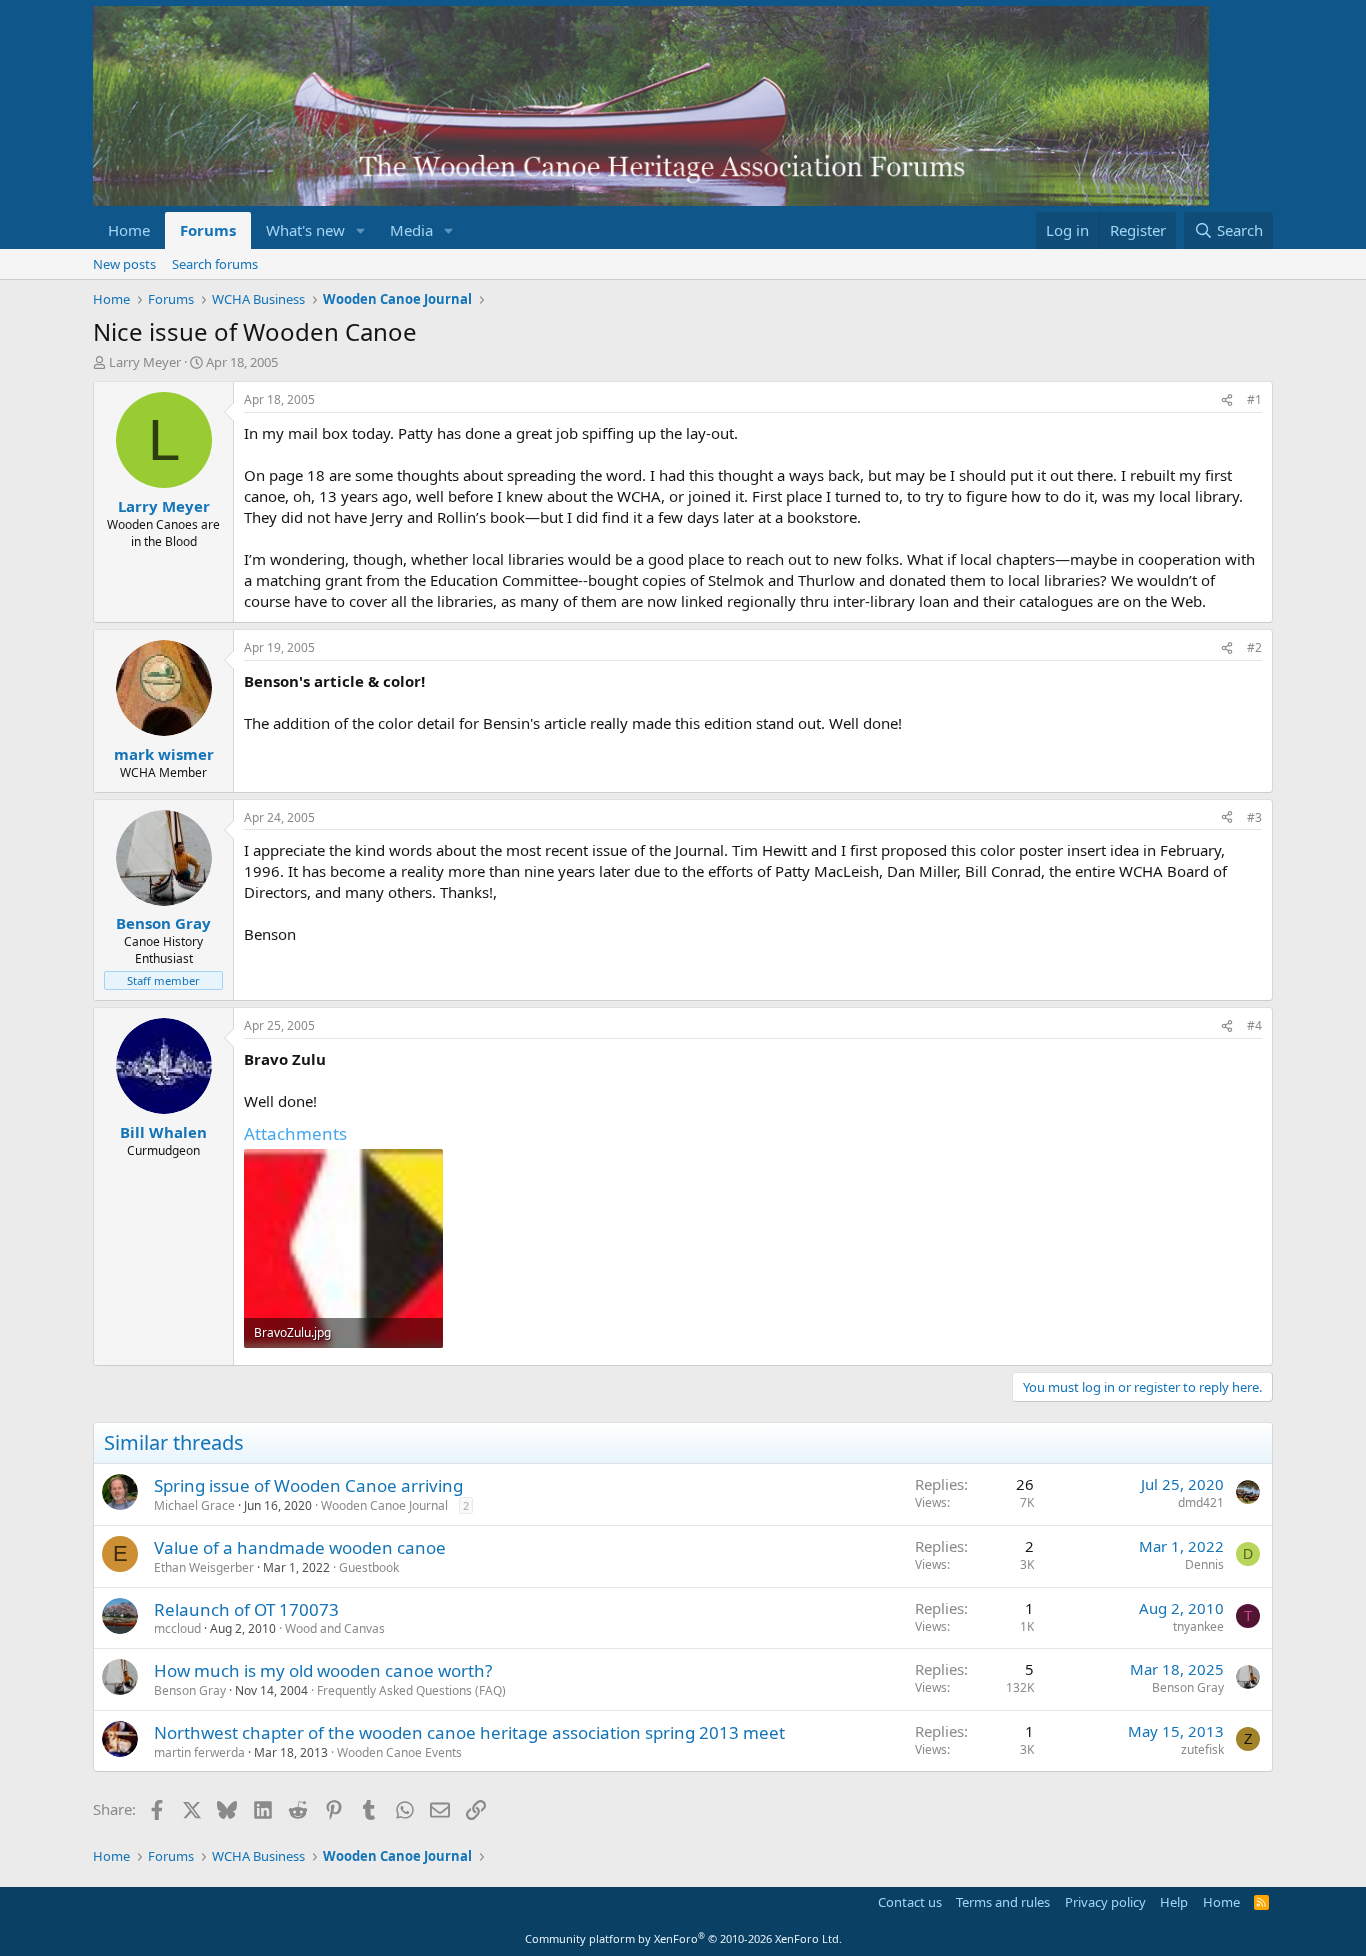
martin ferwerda (199, 1752)
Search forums (215, 264)
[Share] (1227, 400)
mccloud (177, 1628)
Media (411, 230)
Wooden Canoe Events (399, 1752)
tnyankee (1198, 1626)
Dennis (1204, 1564)
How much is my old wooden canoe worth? (323, 1670)
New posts (124, 264)
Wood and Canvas (335, 1628)
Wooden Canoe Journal (384, 1505)
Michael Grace (194, 1505)
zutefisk (1202, 1749)
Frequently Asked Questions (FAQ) (411, 1690)
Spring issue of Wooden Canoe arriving (308, 1485)
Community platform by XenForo (683, 1938)
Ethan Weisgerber (204, 1567)
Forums (208, 230)
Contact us (910, 1902)
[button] (361, 230)
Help (1174, 1902)
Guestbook (369, 1567)
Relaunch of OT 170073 (246, 1609)
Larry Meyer (145, 362)
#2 (1254, 647)
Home (129, 230)
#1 (1254, 399)
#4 (1254, 1025)
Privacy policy (1105, 1902)
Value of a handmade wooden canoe (300, 1547)
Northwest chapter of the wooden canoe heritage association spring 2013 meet (469, 1732)
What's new (305, 230)
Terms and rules (1003, 1902)
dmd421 (1201, 1502)
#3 (1254, 817)
